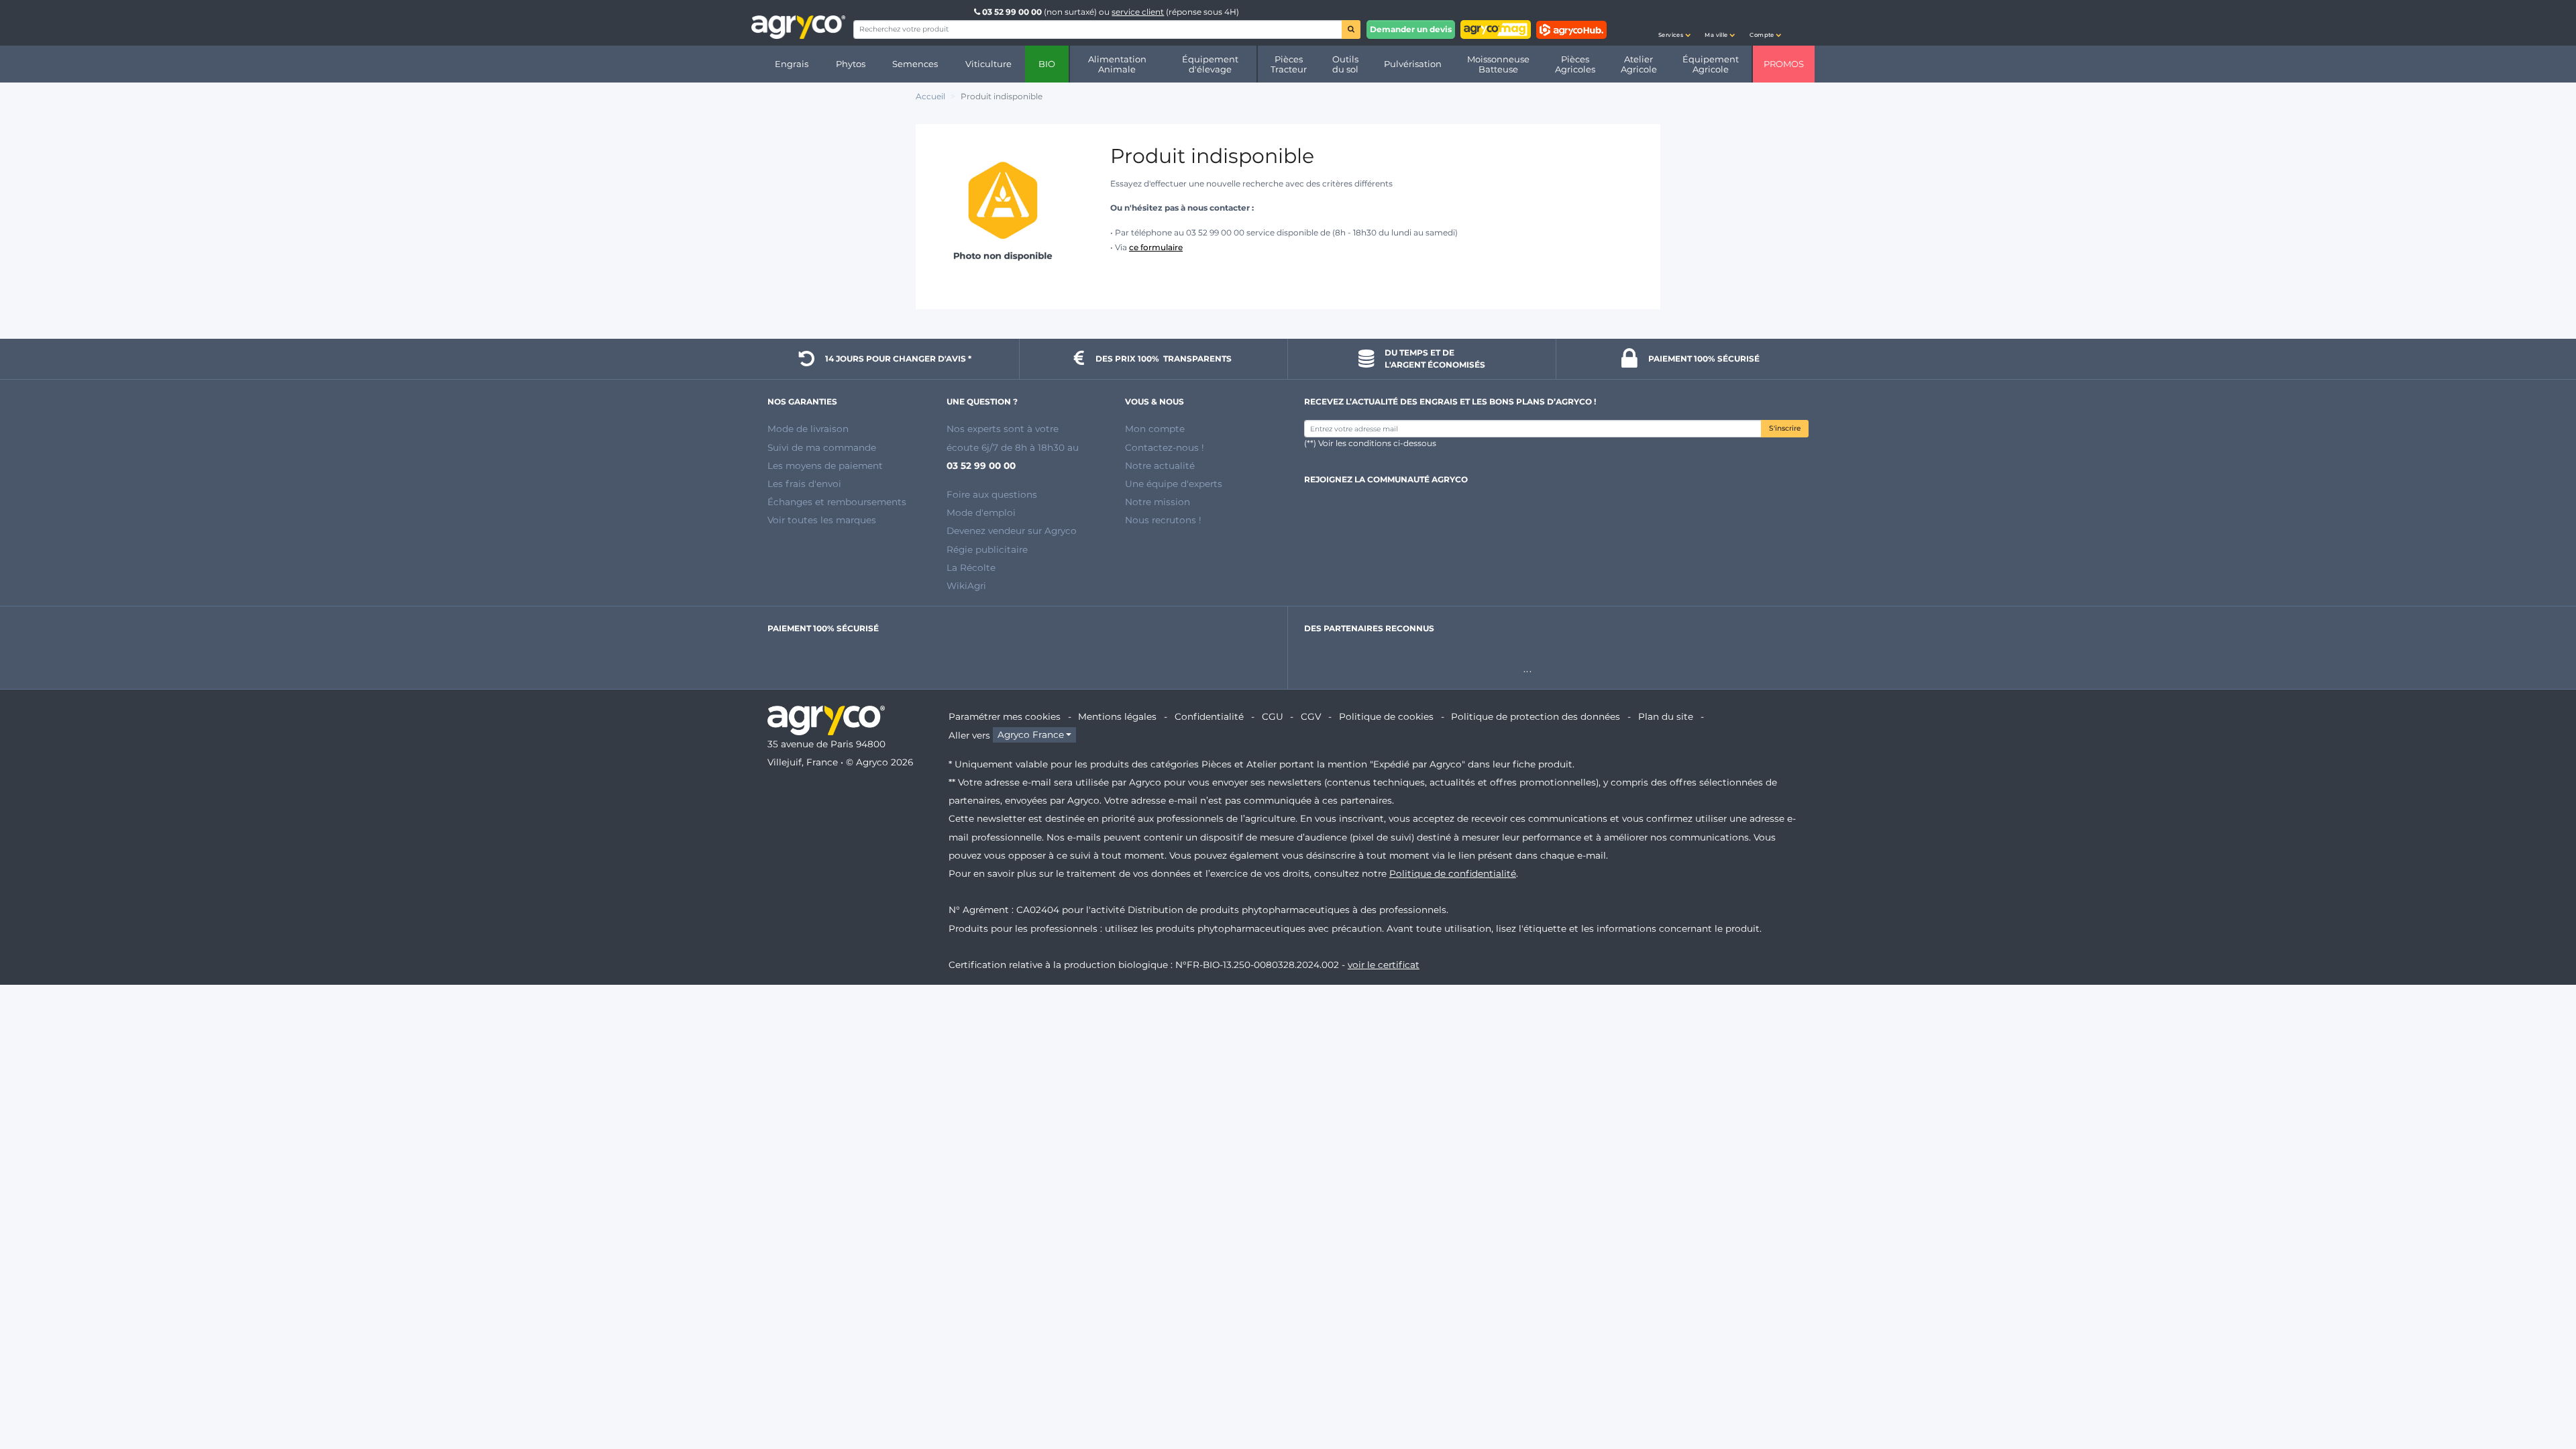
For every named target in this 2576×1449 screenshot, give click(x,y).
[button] (1674, 23)
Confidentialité (1209, 716)
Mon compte (1155, 429)
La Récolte (971, 568)
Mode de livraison (808, 429)
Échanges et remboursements (837, 502)
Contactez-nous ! (1165, 447)
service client (1138, 12)
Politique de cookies (1386, 716)
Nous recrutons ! (1163, 520)
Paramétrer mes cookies (1005, 716)
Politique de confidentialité (1453, 873)
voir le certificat (1384, 965)
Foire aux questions (992, 494)
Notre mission (1158, 502)
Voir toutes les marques (822, 520)
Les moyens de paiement (825, 466)
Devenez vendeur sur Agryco (1012, 531)
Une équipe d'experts (1174, 484)
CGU (1273, 716)
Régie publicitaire (987, 549)
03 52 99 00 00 (1012, 12)
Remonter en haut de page (2542, 1391)
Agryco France (1031, 735)
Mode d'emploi (981, 513)
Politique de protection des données (1536, 716)
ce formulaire (1156, 247)
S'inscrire (1785, 428)
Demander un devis (1411, 29)
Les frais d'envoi (804, 484)
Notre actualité (1160, 466)
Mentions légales (1117, 716)
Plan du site (1666, 716)
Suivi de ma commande (822, 447)
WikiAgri (966, 586)
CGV (1311, 716)
